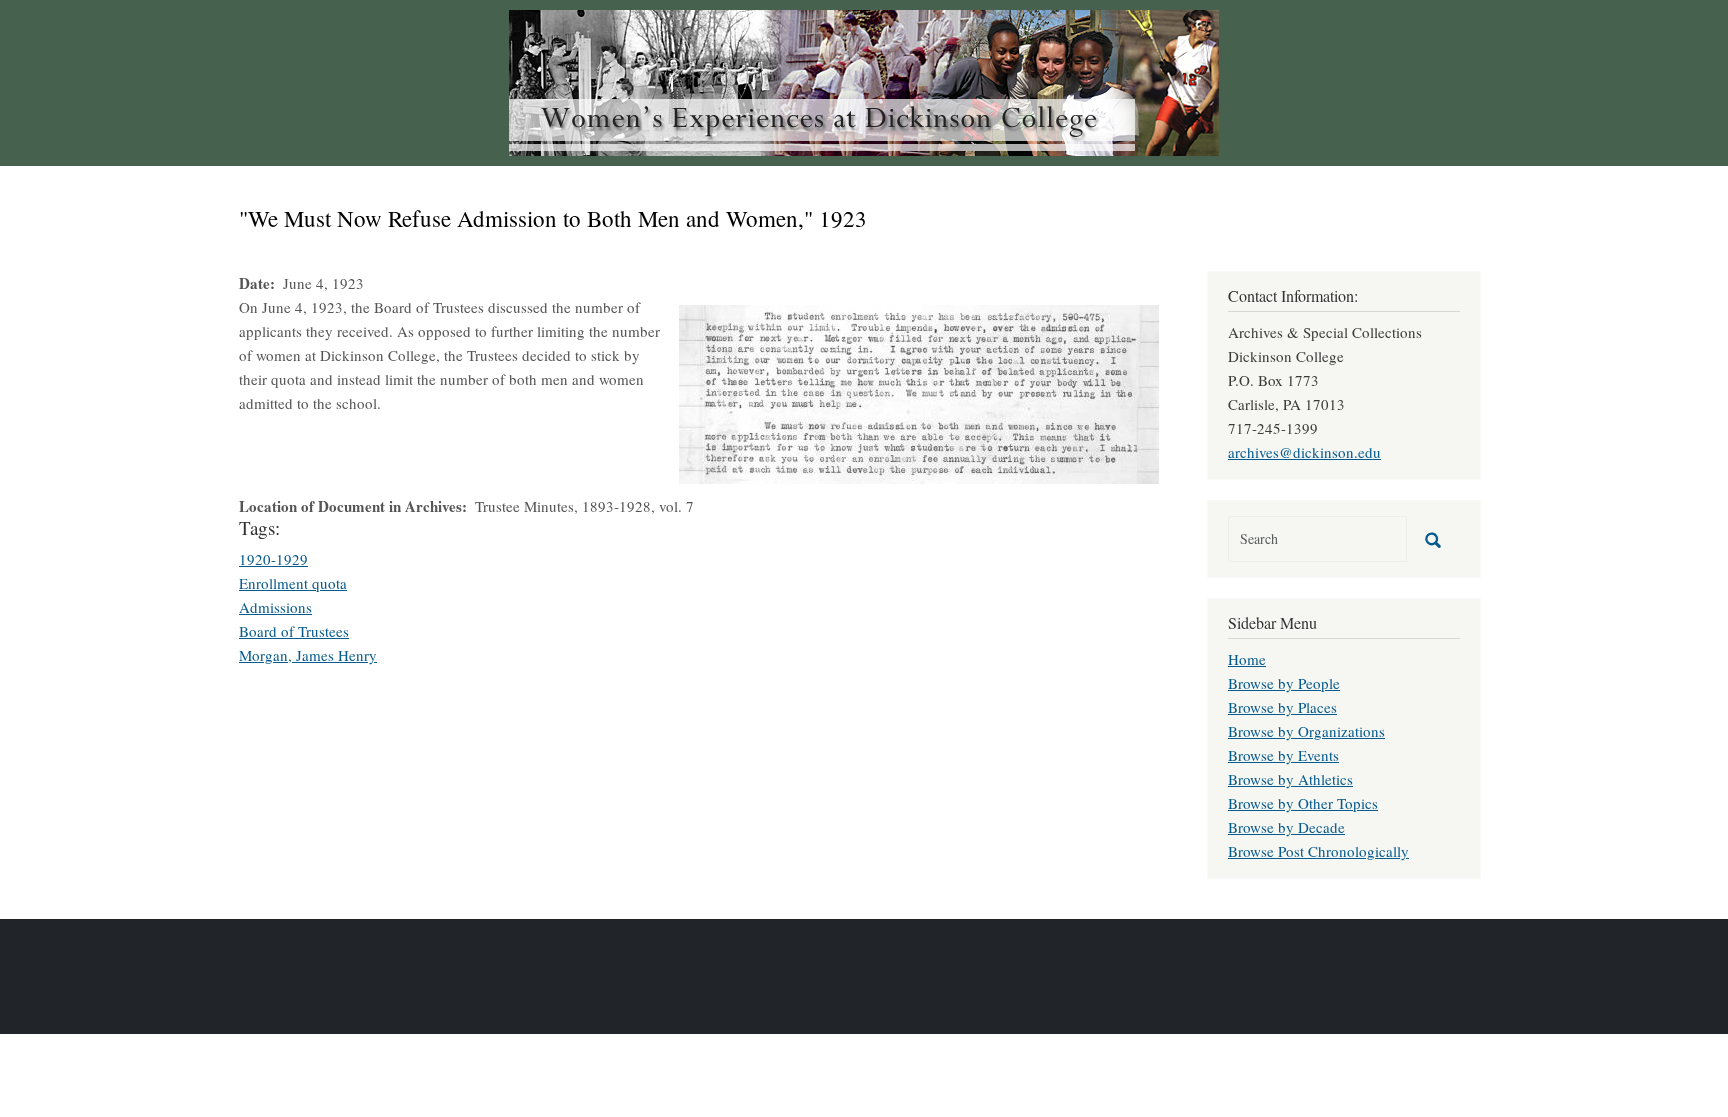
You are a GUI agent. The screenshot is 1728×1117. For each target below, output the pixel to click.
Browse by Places (1282, 707)
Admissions (275, 607)
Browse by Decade (1286, 827)
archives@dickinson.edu (1304, 452)
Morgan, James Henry (308, 655)
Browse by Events (1283, 755)
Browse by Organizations (1306, 731)
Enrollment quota (293, 583)
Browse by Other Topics (1303, 803)
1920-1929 (273, 559)
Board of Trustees (294, 631)
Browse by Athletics (1290, 779)
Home (1247, 659)
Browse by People (1284, 683)
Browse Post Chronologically (1318, 851)
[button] (919, 392)
